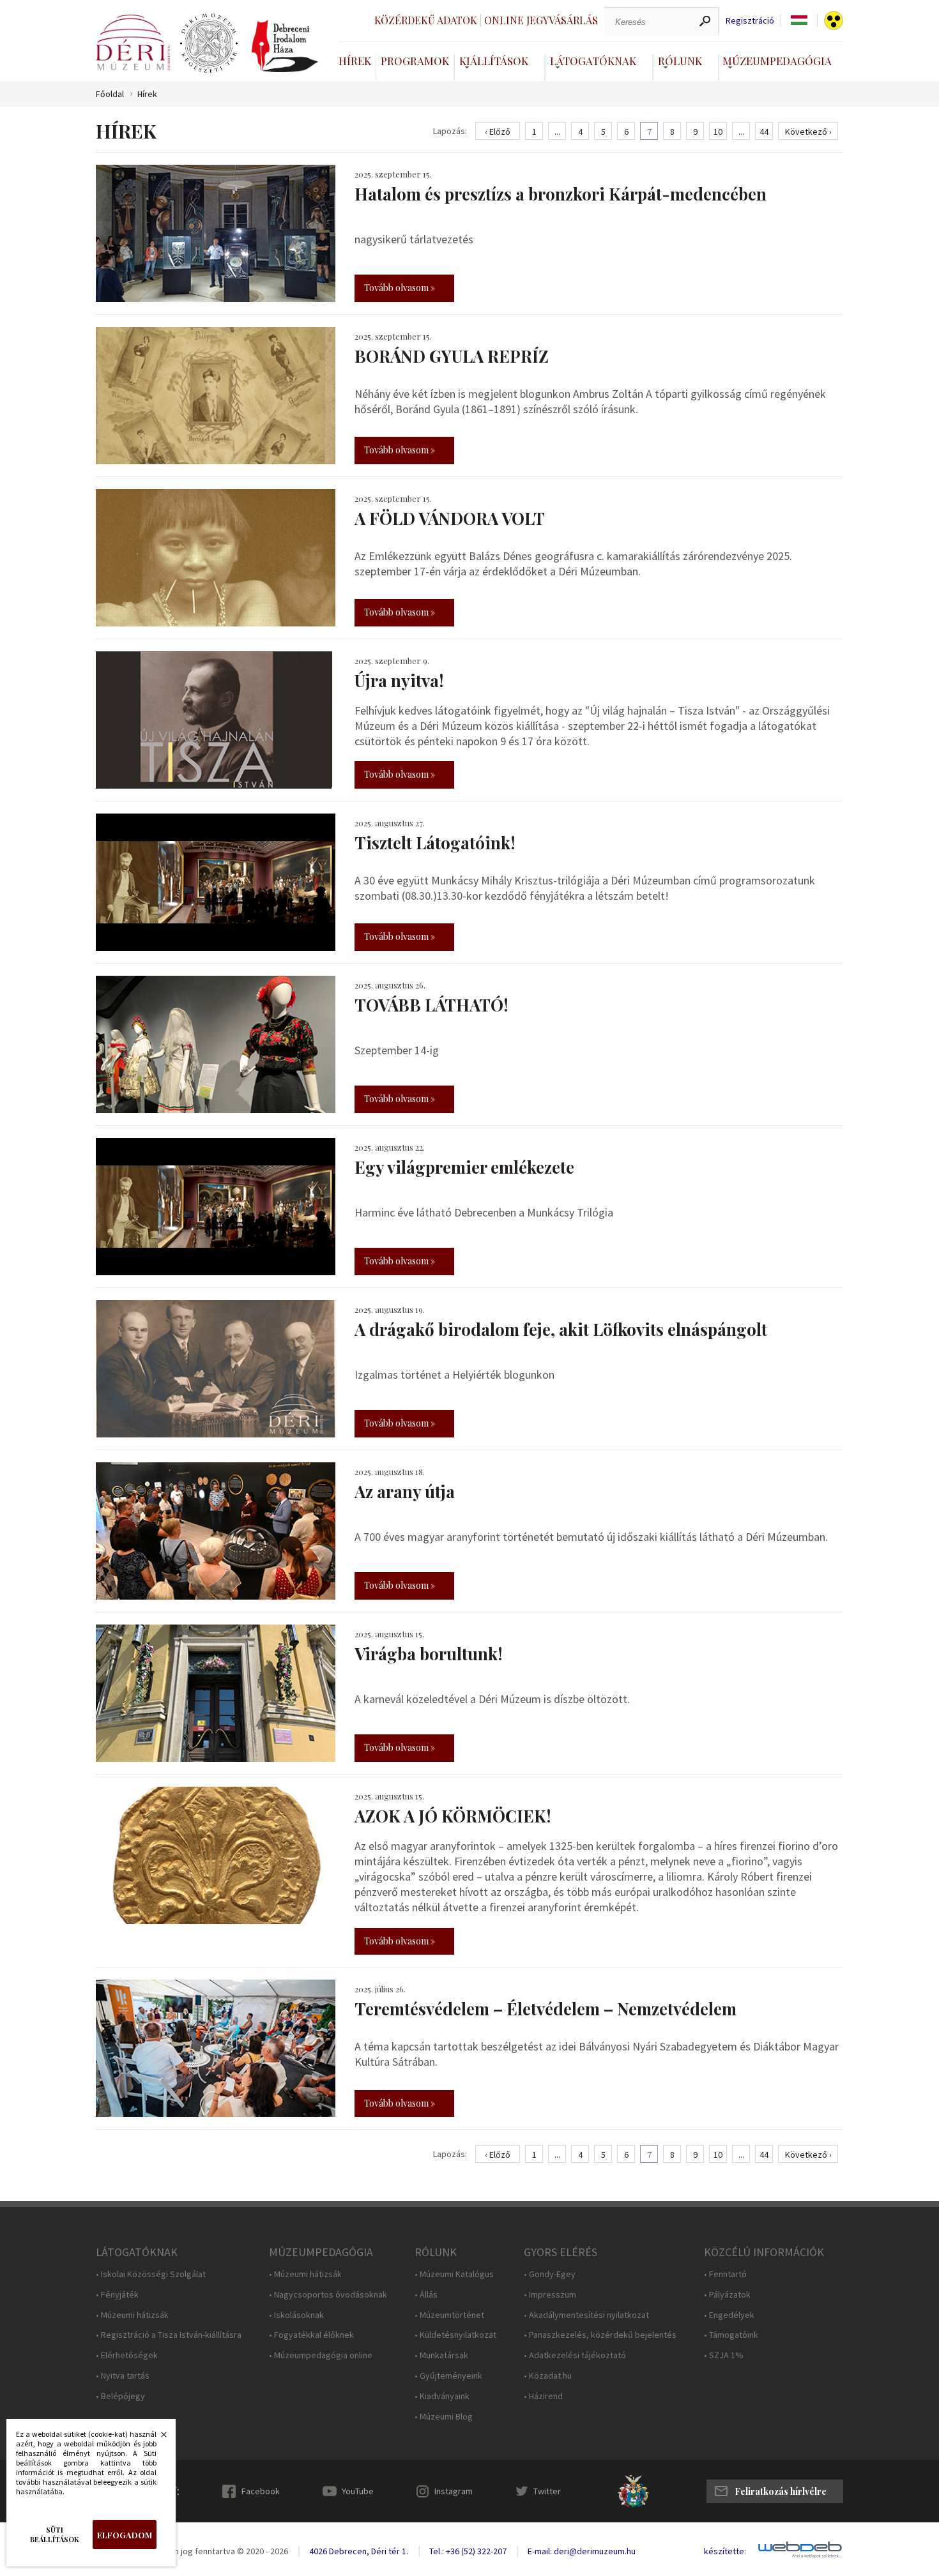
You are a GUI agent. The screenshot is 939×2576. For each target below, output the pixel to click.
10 (718, 132)
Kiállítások (494, 61)
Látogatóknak (593, 61)
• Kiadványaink (442, 2396)
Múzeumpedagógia (777, 61)
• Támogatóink (731, 2335)
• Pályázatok (727, 2295)
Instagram (454, 2491)
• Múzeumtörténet (449, 2315)
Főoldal (110, 94)
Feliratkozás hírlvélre (781, 2491)
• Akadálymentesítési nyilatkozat (586, 2315)
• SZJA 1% (724, 2355)
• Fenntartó (725, 2274)
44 (764, 132)
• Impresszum (550, 2295)
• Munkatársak (441, 2355)
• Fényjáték (117, 2295)
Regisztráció (750, 21)
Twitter (547, 2491)
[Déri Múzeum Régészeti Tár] (209, 43)
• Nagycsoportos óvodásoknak (328, 2295)
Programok (415, 61)
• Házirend (543, 2396)
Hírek (355, 61)
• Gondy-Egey (550, 2274)
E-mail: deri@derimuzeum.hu (582, 2551)
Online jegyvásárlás (541, 20)
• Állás (426, 2295)
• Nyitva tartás (123, 2376)
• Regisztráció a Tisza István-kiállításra (169, 2335)
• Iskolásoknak (296, 2315)
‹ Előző (498, 132)
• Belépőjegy (120, 2396)
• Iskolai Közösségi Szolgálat (151, 2274)
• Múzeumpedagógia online (321, 2355)
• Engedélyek (729, 2315)
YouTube (358, 2491)
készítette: (725, 2551)
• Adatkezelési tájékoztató (575, 2355)
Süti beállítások (55, 2534)
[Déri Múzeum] (133, 42)
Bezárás (157, 2438)
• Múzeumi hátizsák (132, 2315)
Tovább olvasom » (400, 288)
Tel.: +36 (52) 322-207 (468, 2551)
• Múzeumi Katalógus (454, 2274)
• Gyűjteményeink (448, 2376)
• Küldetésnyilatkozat (455, 2335)
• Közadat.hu (548, 2376)
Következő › (808, 132)
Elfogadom (125, 2535)
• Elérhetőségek (127, 2355)
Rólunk (680, 61)
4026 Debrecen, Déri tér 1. (359, 2551)
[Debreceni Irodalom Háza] (285, 46)
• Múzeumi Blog (444, 2417)
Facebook (261, 2491)
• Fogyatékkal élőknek (311, 2335)
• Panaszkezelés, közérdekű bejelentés (600, 2335)
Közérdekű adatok (426, 20)
